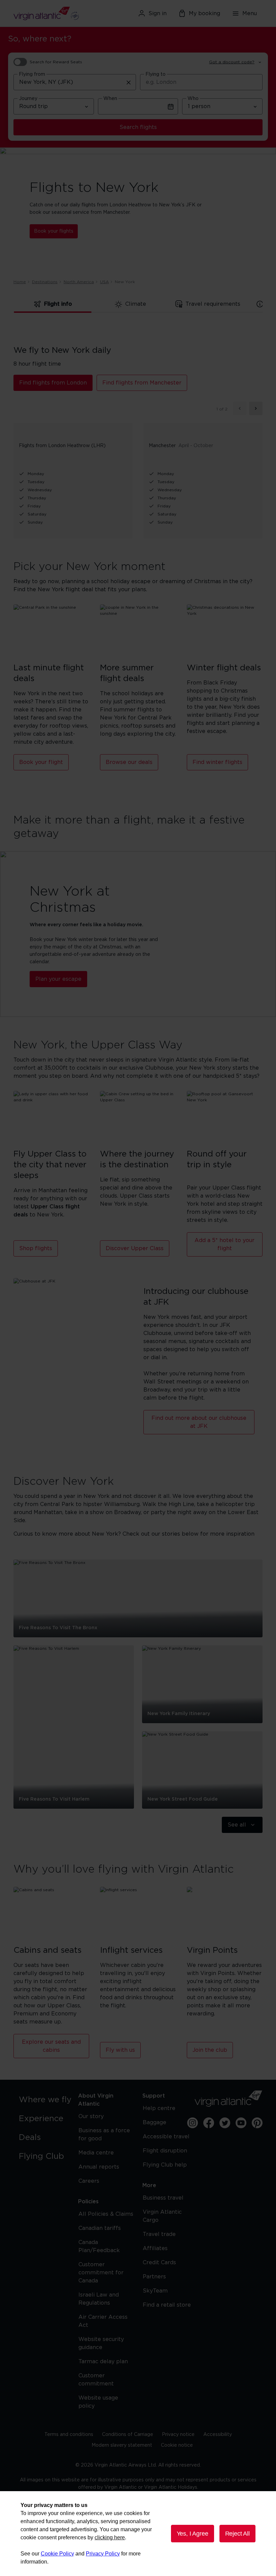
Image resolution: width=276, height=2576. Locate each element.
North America (79, 282)
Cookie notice (177, 2445)
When (110, 99)
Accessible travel (166, 2137)
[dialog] (138, 2534)
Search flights (138, 127)
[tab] (53, 304)
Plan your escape (58, 979)
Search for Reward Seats (56, 62)
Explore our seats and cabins (51, 2046)
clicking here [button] (110, 2537)
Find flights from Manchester (142, 383)
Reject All (237, 2534)
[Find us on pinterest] (257, 2123)
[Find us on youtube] (241, 2123)
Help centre (159, 2108)
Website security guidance (101, 2343)
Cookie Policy (57, 2554)
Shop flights (36, 1248)
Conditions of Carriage (128, 2435)
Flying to (156, 74)
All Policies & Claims (106, 2214)
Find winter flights (217, 762)
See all (237, 1825)
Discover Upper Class (135, 1248)
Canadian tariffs (100, 2228)
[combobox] (75, 82)
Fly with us (120, 2050)
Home (20, 282)
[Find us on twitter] (225, 2123)
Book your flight (41, 762)
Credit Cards (159, 2263)
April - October (196, 446)
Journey (28, 99)
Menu (250, 13)
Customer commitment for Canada (101, 2273)
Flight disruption (165, 2151)
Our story (91, 2116)
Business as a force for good (104, 2135)
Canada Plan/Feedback (99, 2246)
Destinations (45, 282)
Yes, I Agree (193, 2534)
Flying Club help (165, 2165)
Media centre (96, 2153)
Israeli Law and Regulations (99, 2299)
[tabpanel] (138, 431)
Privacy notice (178, 2435)
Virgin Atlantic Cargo (162, 2216)
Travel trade (159, 2234)
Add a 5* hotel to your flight (225, 1244)
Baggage (154, 2122)
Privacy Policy (103, 2554)
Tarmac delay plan (103, 2362)
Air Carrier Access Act (103, 2321)
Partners (154, 2277)
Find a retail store (167, 2305)
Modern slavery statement (122, 2445)
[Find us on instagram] (193, 2123)
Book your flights (54, 231)
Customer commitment (96, 2380)
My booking (204, 13)
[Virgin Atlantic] (53, 13)
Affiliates (155, 2248)
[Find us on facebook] (209, 2123)
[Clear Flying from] (129, 82)
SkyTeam (155, 2291)
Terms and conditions (69, 2435)
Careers (89, 2181)
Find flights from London (53, 383)
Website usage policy (98, 2402)
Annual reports (99, 2167)
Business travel (163, 2198)
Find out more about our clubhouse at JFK (199, 1422)
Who (193, 99)
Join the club (210, 2050)
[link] (47, 2100)
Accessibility (218, 2435)
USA (104, 282)
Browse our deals (129, 762)
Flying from (32, 74)
